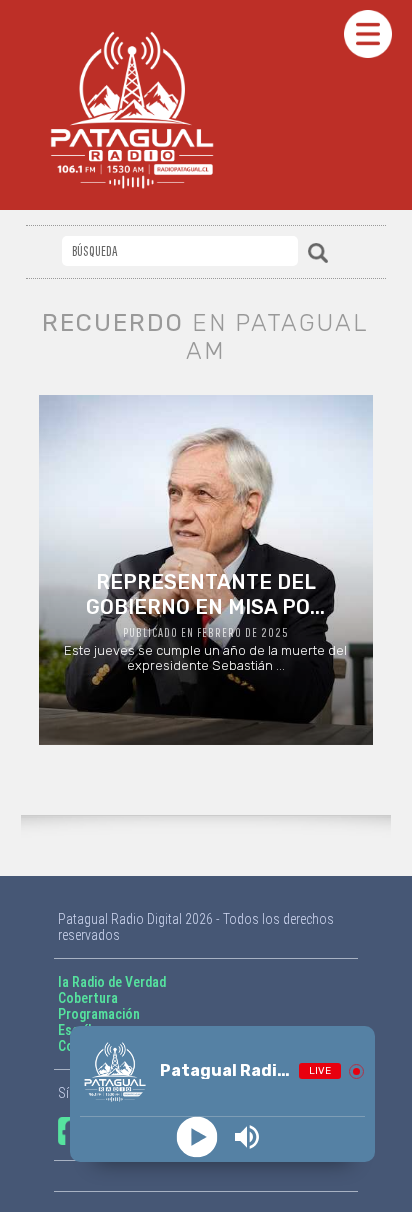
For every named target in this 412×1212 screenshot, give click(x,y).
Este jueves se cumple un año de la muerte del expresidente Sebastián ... (205, 621)
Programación (99, 1014)
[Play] (197, 1137)
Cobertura (88, 998)
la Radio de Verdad (112, 982)
